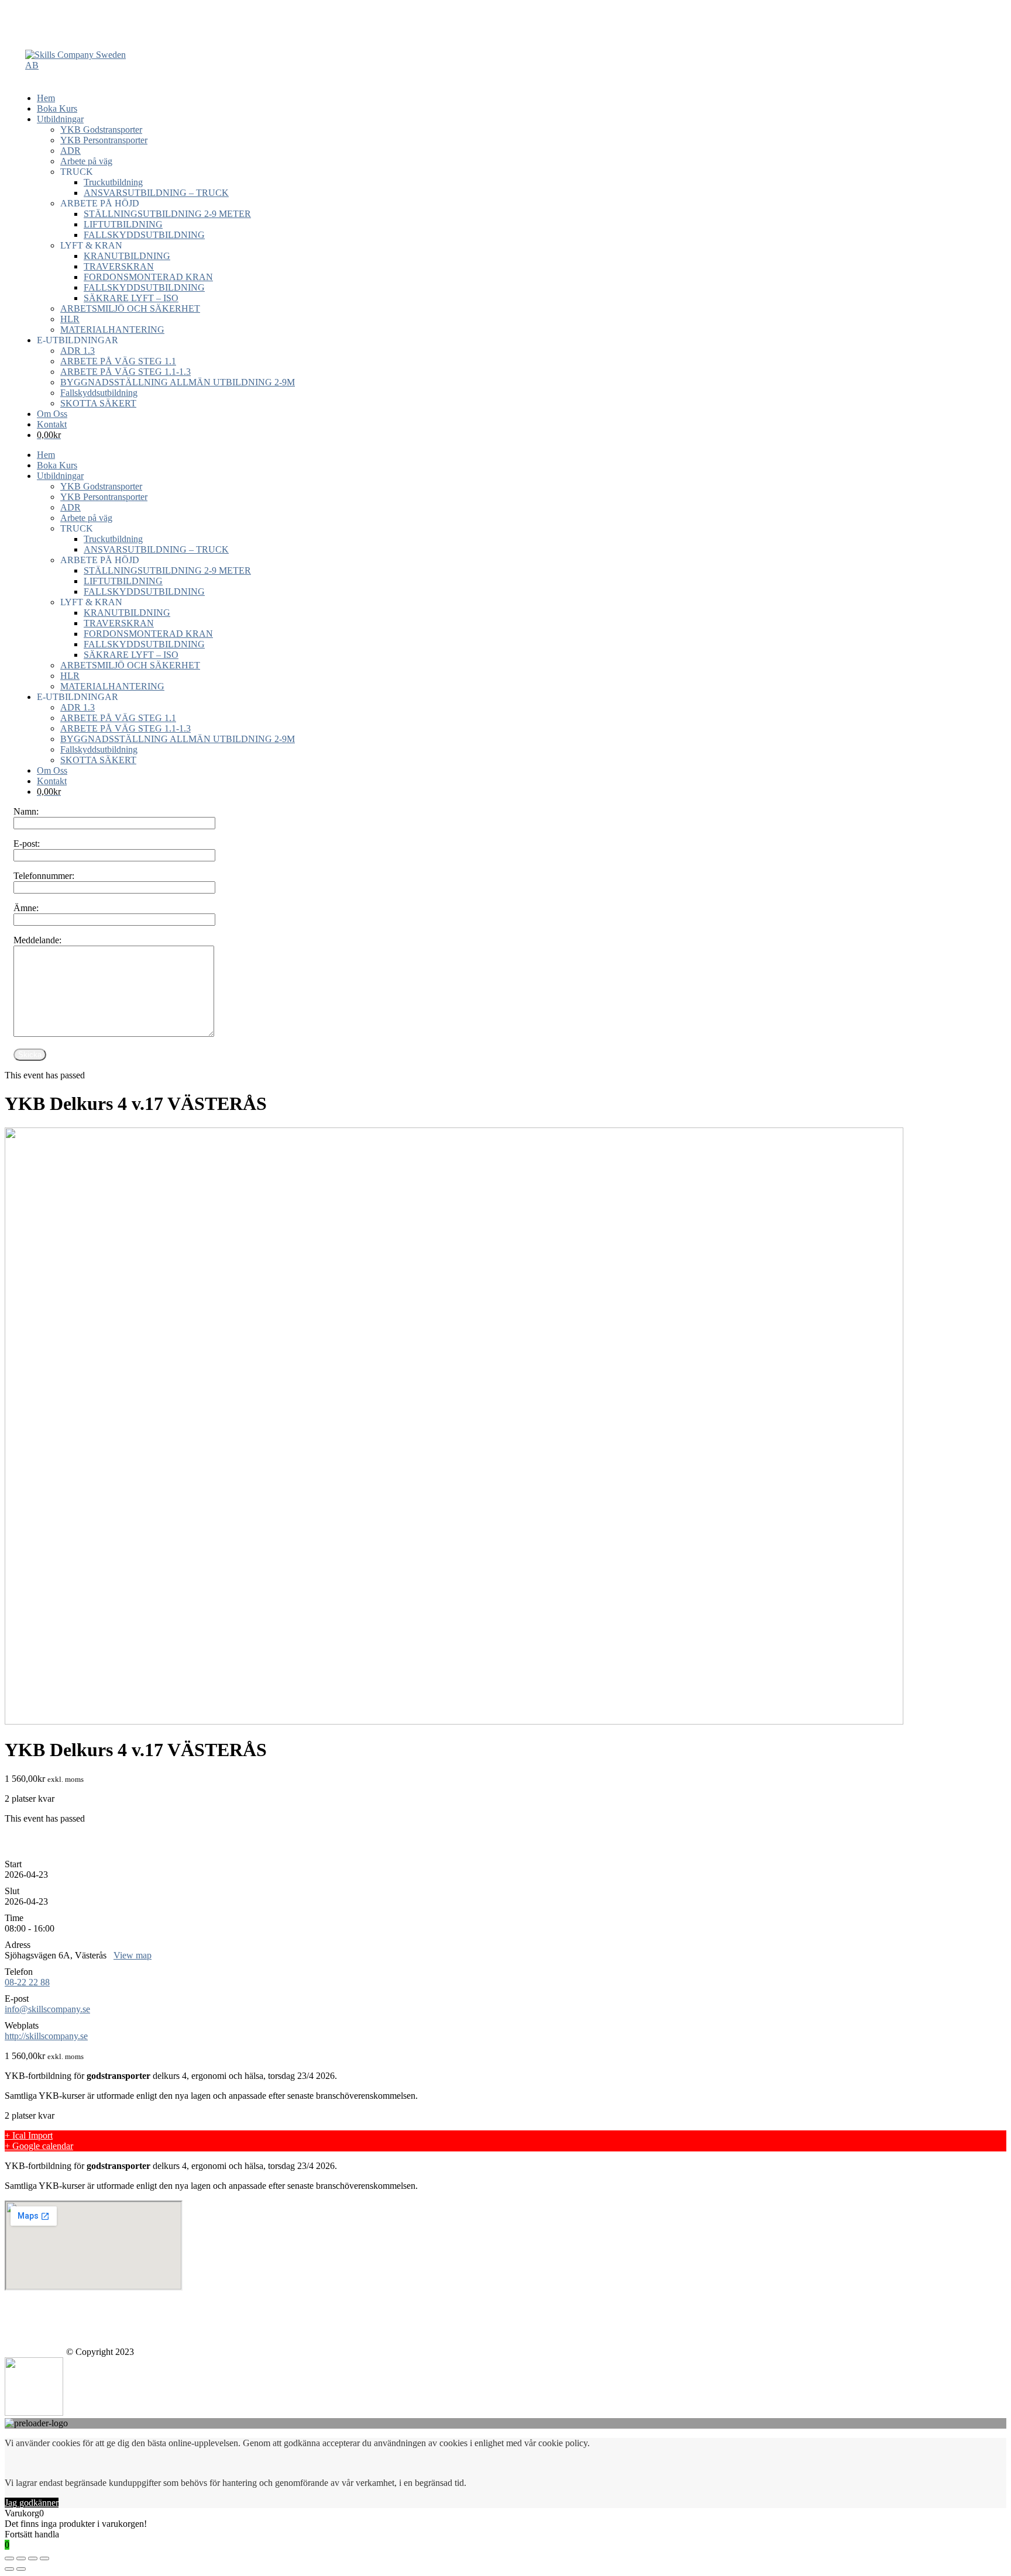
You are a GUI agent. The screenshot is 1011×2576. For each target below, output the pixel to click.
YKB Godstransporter (101, 130)
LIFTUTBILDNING (123, 224)
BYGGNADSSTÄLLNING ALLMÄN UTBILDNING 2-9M (178, 382)
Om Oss (52, 414)
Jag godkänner (32, 2503)
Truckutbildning (113, 182)
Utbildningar (60, 119)
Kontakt (52, 424)
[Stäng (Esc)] (9, 2558)
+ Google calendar (39, 2146)
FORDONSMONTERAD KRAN (148, 277)
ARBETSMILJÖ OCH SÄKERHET (130, 308)
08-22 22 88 (27, 1982)
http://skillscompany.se (46, 2036)
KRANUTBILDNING (127, 256)
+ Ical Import (29, 2135)
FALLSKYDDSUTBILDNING (144, 235)
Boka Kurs (57, 108)
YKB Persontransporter (104, 140)
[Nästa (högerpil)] (21, 2569)
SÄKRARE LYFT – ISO (131, 298)
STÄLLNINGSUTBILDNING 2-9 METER (167, 214)
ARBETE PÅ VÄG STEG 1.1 (118, 361)
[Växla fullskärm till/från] (33, 2558)
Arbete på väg (86, 161)
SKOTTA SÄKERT (98, 403)
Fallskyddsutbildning (99, 393)
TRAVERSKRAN (119, 266)
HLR (70, 319)
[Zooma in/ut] (44, 2558)
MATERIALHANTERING (112, 330)
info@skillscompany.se (47, 2009)
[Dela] (21, 2558)
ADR (71, 151)
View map (133, 1955)
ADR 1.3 (78, 351)
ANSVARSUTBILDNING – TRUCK (156, 193)
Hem (46, 98)
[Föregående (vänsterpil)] (9, 2569)
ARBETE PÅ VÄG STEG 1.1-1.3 (125, 372)
